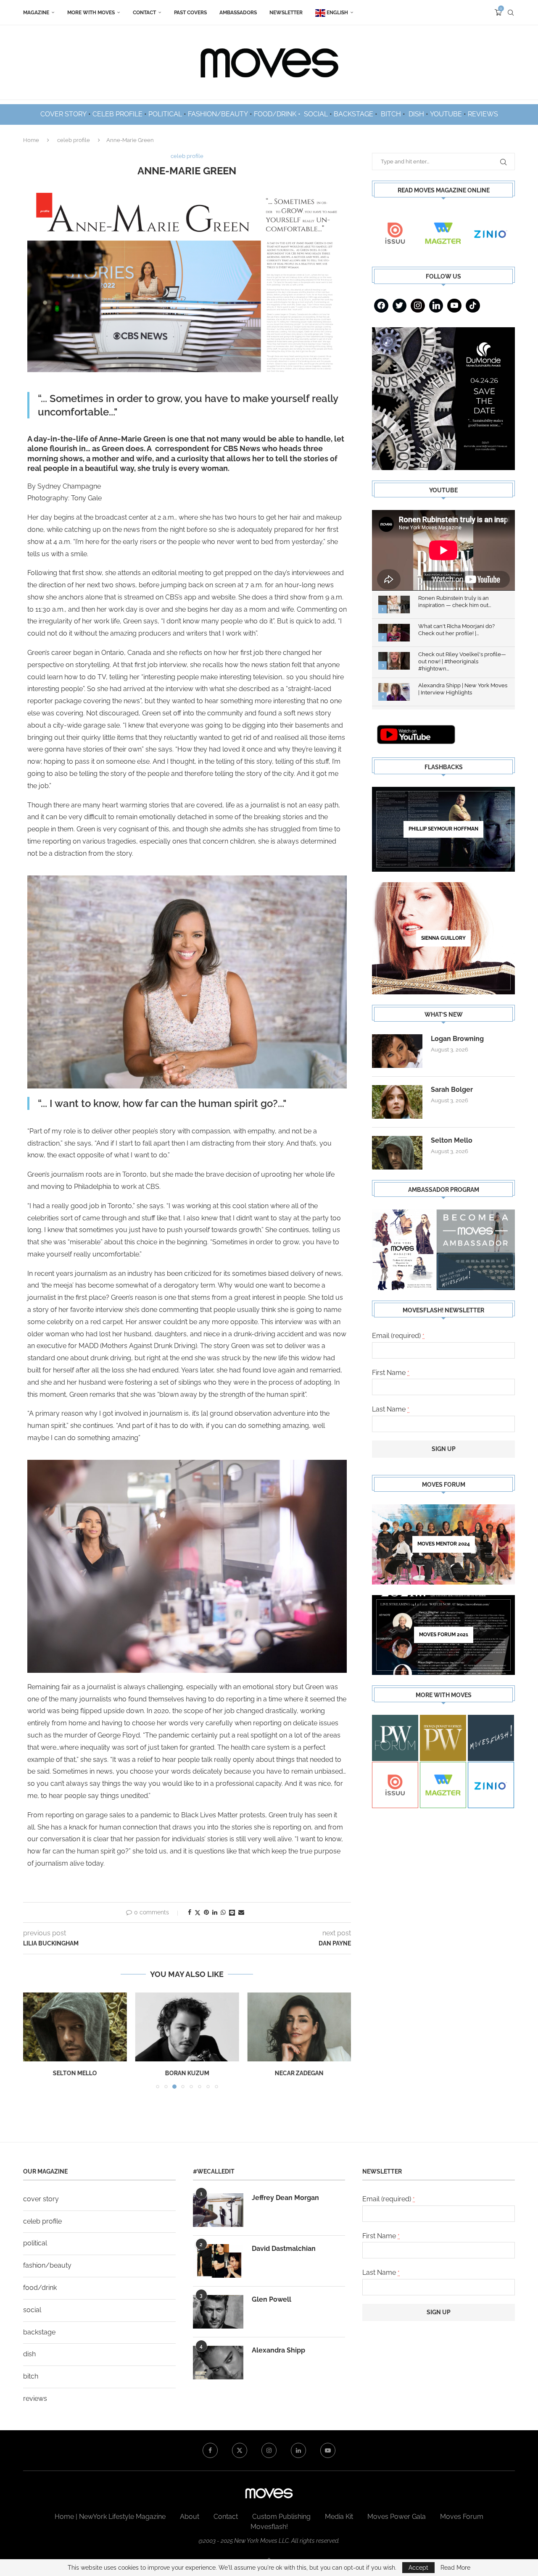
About (190, 2517)
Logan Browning (457, 1039)
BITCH (391, 114)
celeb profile (74, 140)
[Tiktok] (473, 306)
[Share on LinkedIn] (215, 1912)
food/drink (40, 2288)
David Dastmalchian (284, 2249)
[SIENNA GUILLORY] (443, 938)
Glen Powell (272, 2299)
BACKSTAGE (353, 114)
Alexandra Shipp (278, 2350)
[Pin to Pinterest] (206, 1912)
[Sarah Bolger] (397, 1102)
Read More (455, 2568)
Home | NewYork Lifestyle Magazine (110, 2517)
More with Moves (91, 13)
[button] (34, 2040)
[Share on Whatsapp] (223, 1912)
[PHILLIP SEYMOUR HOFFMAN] (443, 829)
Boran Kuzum (187, 2073)
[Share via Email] (241, 1912)
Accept (418, 2568)
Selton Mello (75, 2073)
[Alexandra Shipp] (218, 2363)
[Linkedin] (436, 306)
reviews (35, 2399)
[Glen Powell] (218, 2312)
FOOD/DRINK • (278, 114)
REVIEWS (483, 114)
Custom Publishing (281, 2517)
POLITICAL (165, 114)
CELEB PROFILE (117, 114)
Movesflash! (269, 2527)
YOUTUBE (446, 114)
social (32, 2310)
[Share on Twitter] (198, 1912)
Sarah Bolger (452, 1090)
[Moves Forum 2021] (443, 1635)
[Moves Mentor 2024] (443, 1544)
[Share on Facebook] (190, 1912)
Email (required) (398, 1336)
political (35, 2243)
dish (29, 2354)
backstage (39, 2332)
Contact (144, 13)
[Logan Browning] (397, 1051)
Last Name (391, 1409)
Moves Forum (462, 2517)
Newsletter (286, 13)
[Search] (511, 13)
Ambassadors (238, 13)
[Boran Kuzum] (187, 2027)
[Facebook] (381, 306)
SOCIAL (316, 114)
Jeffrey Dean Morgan (285, 2198)
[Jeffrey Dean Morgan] (218, 2210)
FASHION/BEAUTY (218, 114)
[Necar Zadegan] (299, 2027)
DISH (416, 114)
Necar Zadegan (299, 2073)
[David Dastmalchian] (218, 2261)
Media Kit (339, 2517)
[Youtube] (454, 306)
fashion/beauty (47, 2265)
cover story (41, 2199)
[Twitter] (400, 306)
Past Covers (190, 13)
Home (31, 140)
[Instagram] (418, 306)
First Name (391, 1373)
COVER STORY (63, 114)
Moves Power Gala (397, 2517)
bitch (31, 2376)
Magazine (36, 13)
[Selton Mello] (75, 2027)
